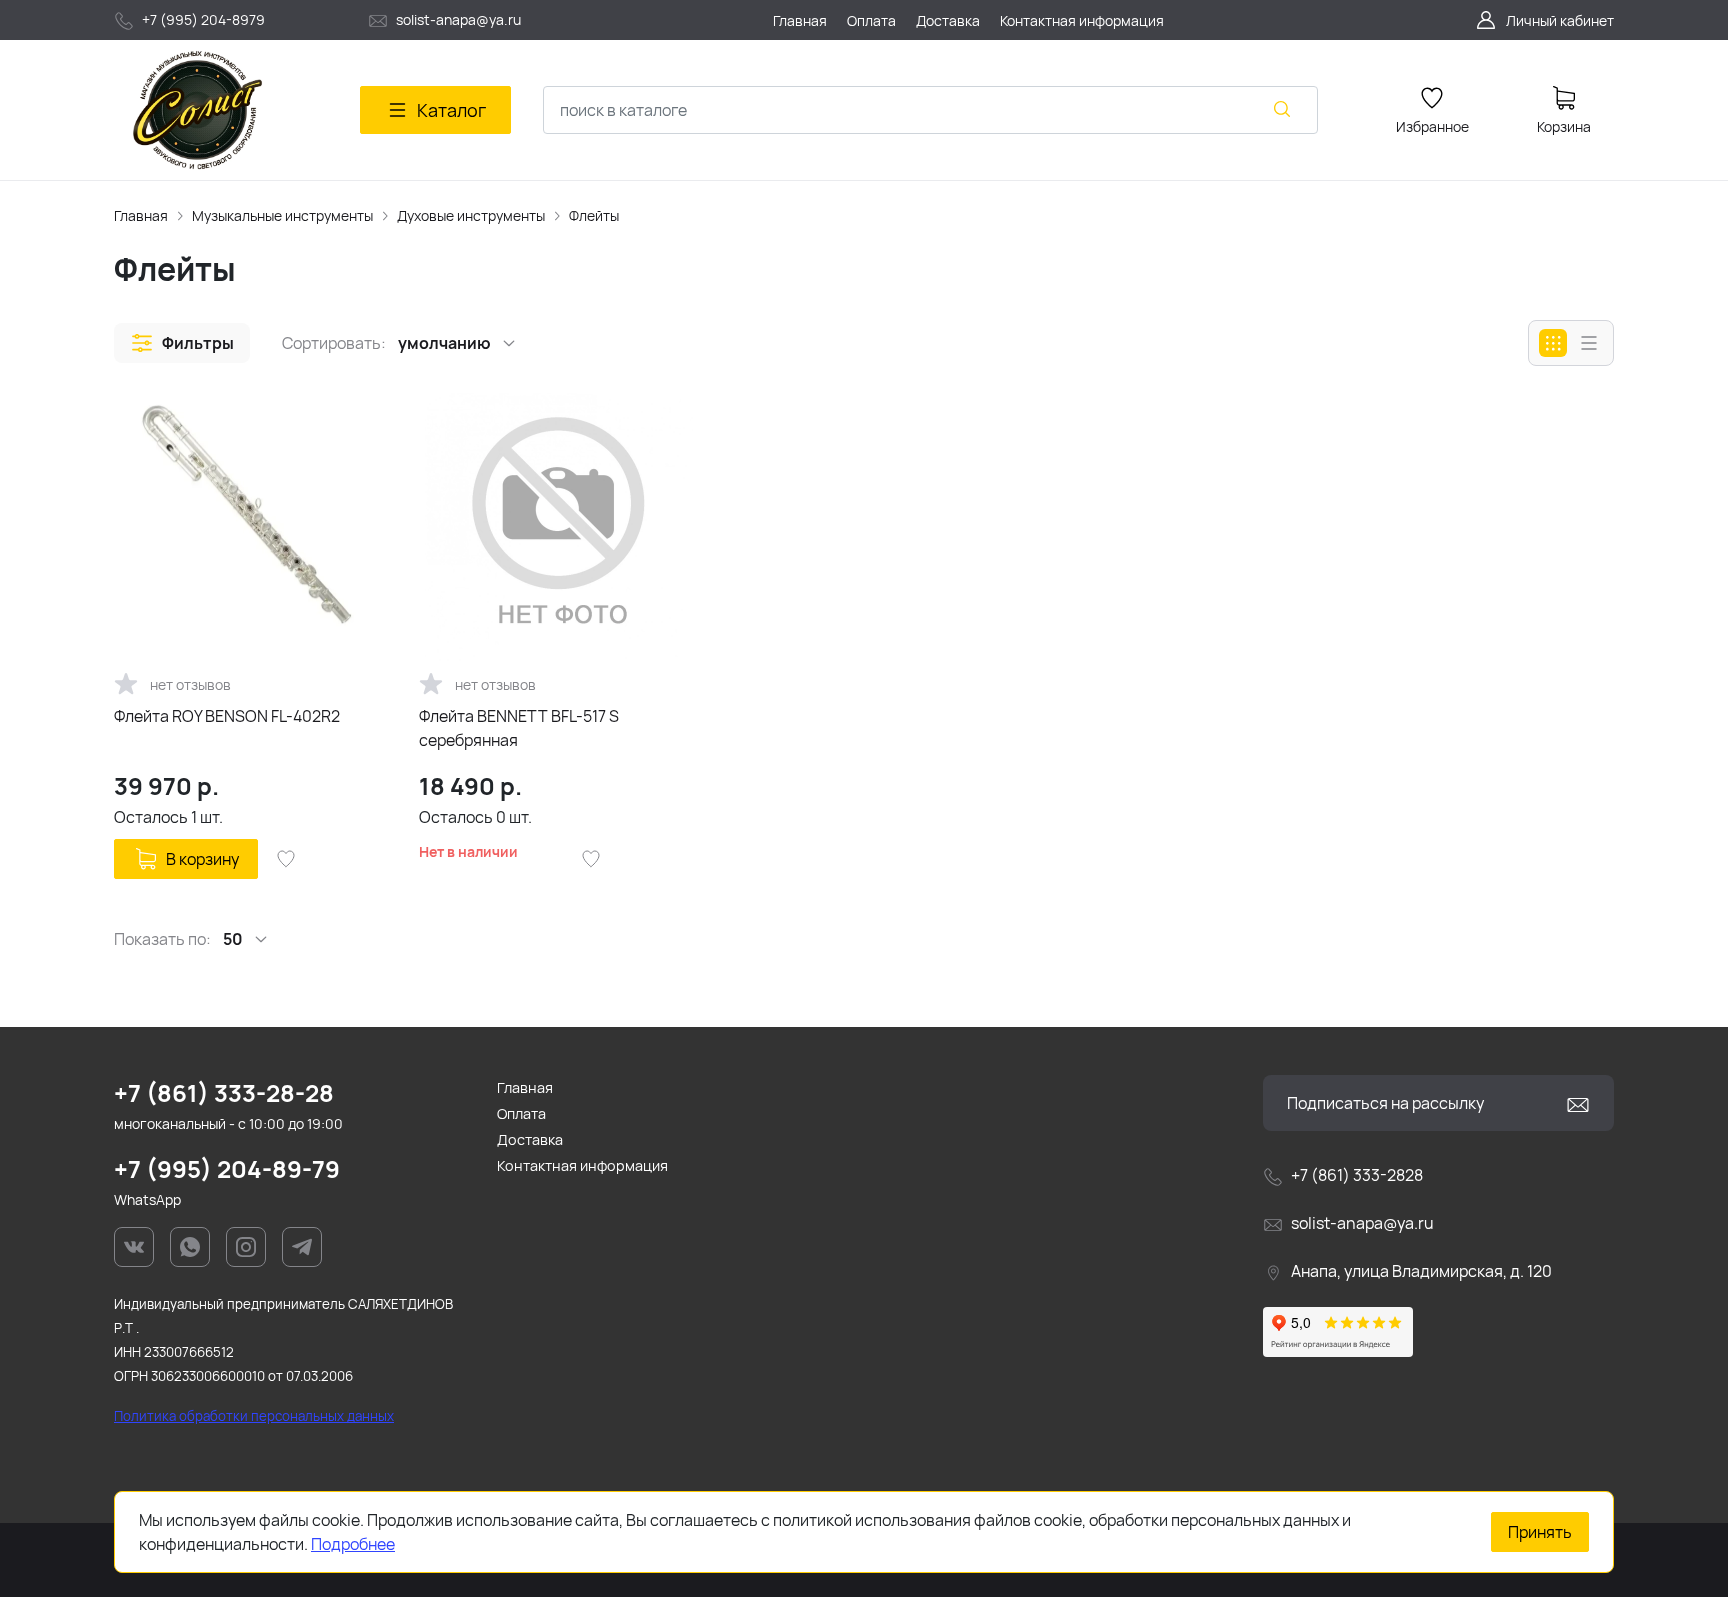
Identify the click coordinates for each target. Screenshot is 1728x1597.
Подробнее (353, 1544)
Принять (1540, 1532)
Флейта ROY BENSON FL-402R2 (227, 716)
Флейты (594, 215)
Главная (141, 215)
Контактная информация (582, 1165)
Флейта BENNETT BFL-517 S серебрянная (519, 728)
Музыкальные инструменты (282, 215)
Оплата (521, 1113)
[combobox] (930, 110)
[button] (182, 343)
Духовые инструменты (471, 215)
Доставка (530, 1139)
